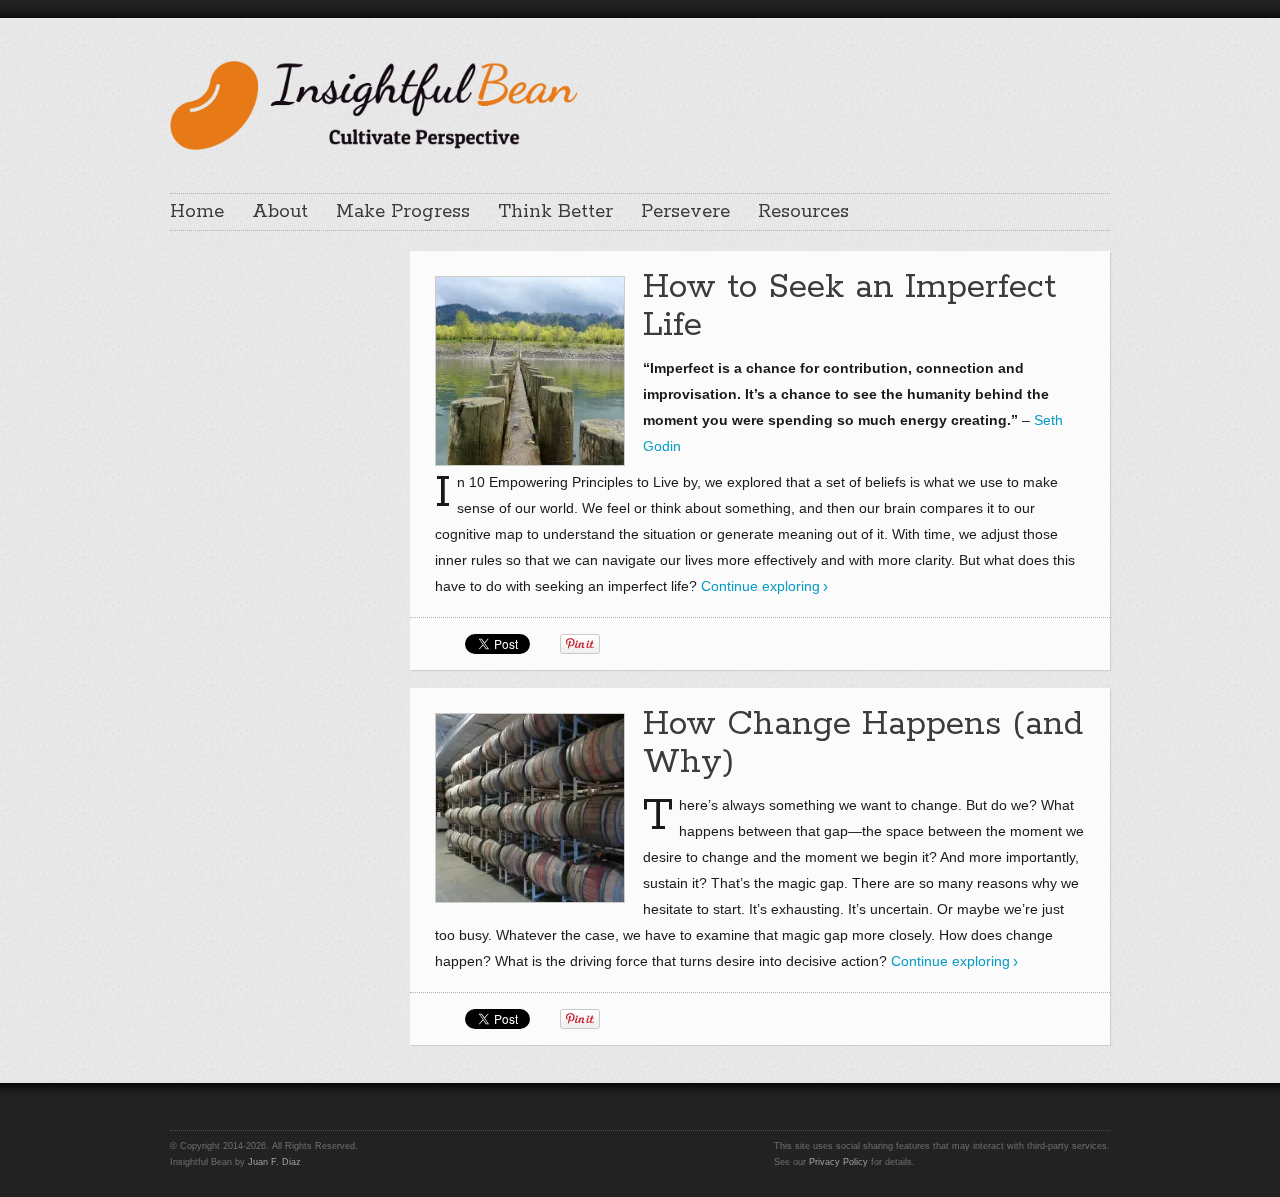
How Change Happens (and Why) (863, 743)
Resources (803, 212)
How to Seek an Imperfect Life (849, 306)
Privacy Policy (838, 1162)
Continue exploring (760, 586)
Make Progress (403, 212)
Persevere (685, 212)
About (280, 212)
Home (197, 212)
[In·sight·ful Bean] (374, 103)
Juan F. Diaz (274, 1162)
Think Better (555, 212)
